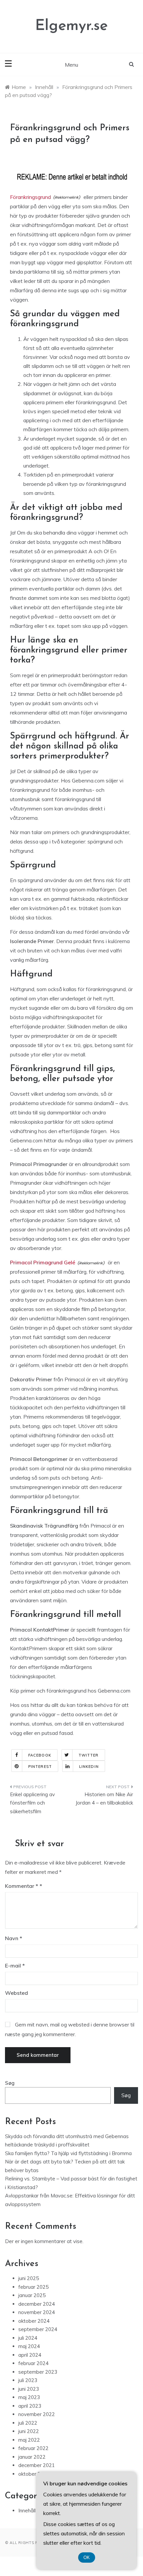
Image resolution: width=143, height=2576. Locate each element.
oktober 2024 (34, 2321)
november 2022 (37, 2414)
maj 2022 (29, 2440)
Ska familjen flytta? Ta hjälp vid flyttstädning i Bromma (68, 2153)
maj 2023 (29, 2397)
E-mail (15, 1965)
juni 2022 (29, 2431)
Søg (10, 2083)
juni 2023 (29, 2389)
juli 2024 (28, 2338)
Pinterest (40, 1767)
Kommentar (22, 1886)
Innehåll (27, 2511)
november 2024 (37, 2312)
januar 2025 (32, 2295)
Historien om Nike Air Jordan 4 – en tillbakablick (104, 1799)
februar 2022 (33, 2448)
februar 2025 (33, 2287)
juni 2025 (29, 2278)
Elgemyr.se (71, 26)
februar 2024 (33, 2363)
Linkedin (89, 1767)
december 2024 (37, 2304)
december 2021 (37, 2465)
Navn (14, 1938)
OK (87, 2558)
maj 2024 (29, 2346)
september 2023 (38, 2372)
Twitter (89, 1755)
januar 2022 (32, 2457)
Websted (16, 1993)
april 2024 (30, 2355)
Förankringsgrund (30, 197)
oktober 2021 (34, 2474)
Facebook (40, 1755)
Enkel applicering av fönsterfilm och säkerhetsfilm (32, 1803)
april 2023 (30, 2406)
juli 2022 (28, 2423)
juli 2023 (28, 2380)
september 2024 (38, 2329)
